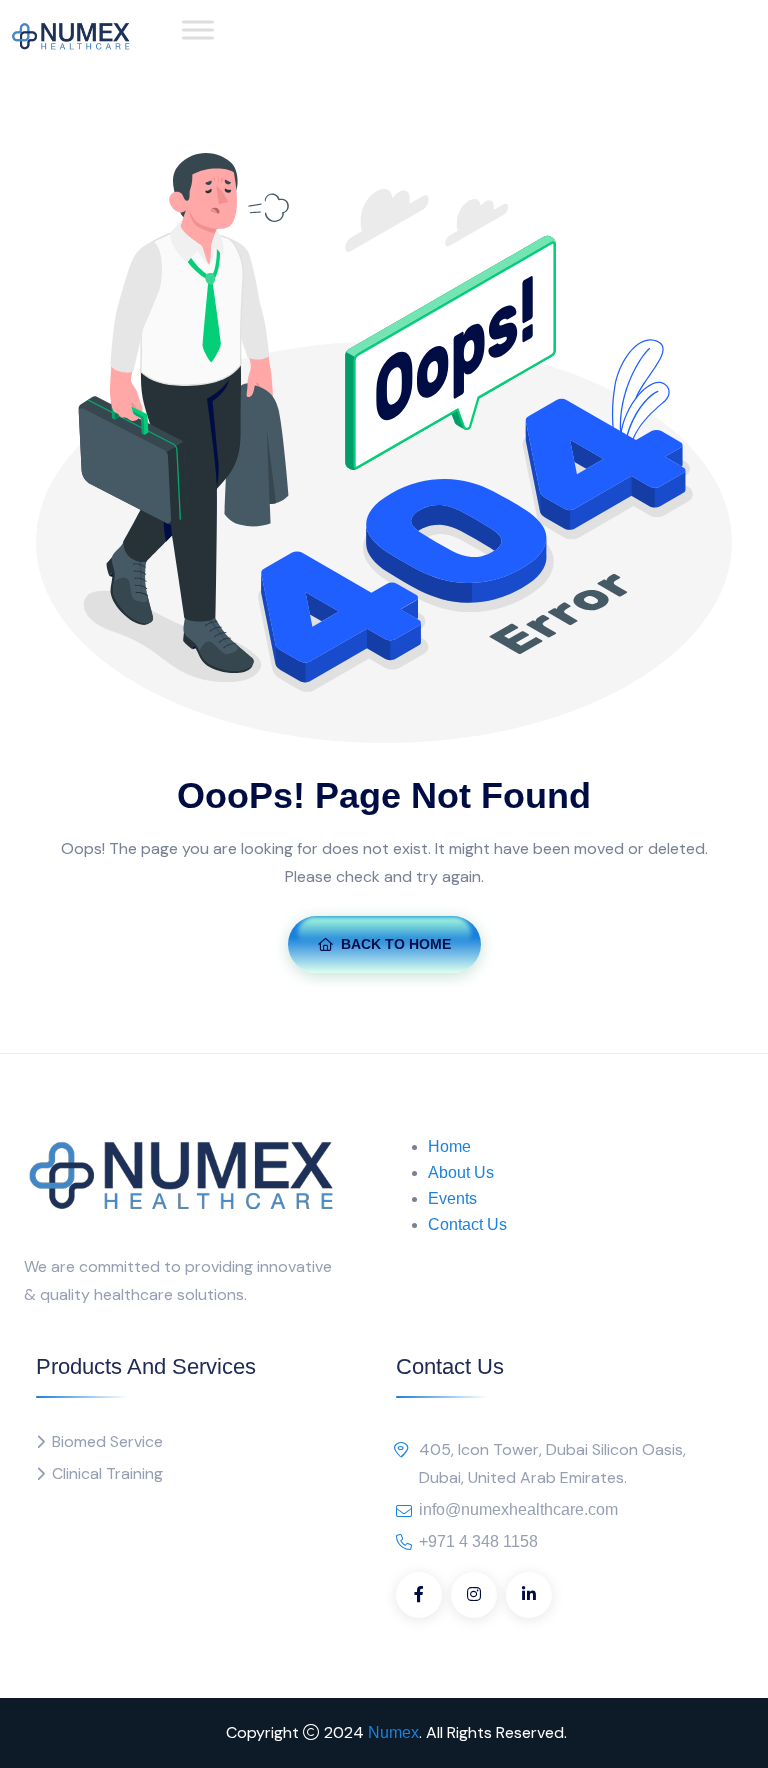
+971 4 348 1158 (478, 1541)
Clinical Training (107, 1473)
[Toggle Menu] (198, 29)
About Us (461, 1172)
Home (449, 1146)
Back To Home (396, 944)
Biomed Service (107, 1441)
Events (452, 1198)
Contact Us (467, 1224)
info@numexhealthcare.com (518, 1509)
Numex (393, 1732)
